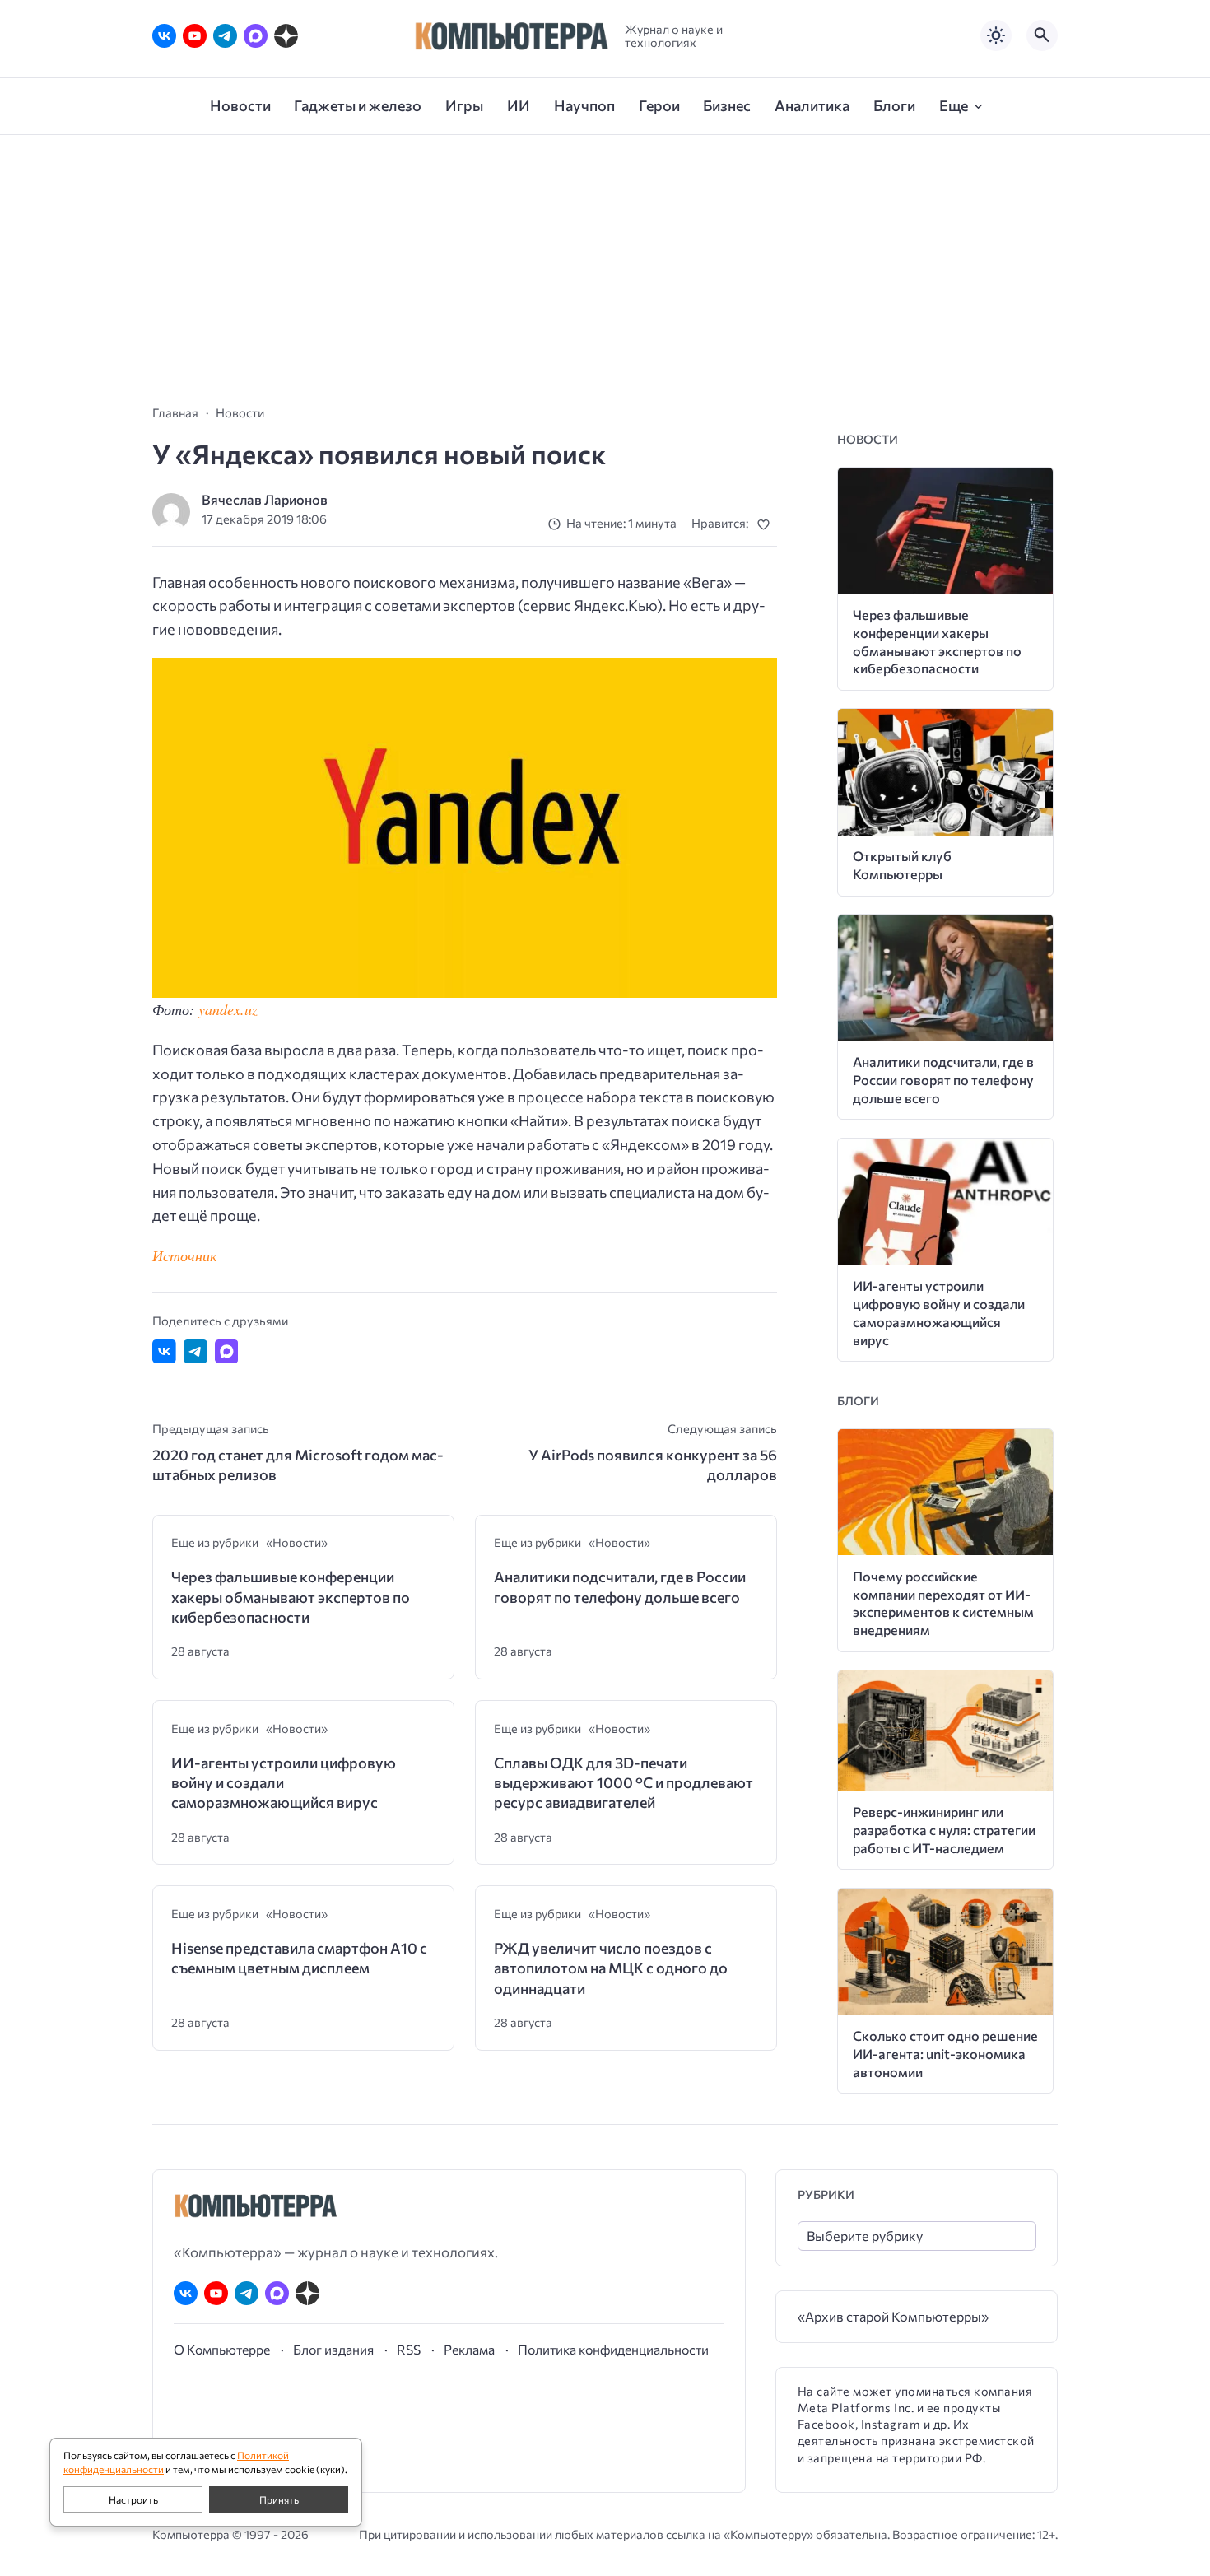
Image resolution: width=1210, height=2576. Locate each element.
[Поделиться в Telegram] (195, 1351)
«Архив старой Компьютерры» (893, 2316)
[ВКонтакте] (164, 36)
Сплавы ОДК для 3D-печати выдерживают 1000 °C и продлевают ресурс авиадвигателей (624, 1783)
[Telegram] (225, 36)
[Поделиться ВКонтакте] (164, 1351)
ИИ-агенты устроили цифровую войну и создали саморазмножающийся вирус (284, 1783)
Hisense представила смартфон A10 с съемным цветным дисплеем (299, 1958)
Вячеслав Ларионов (265, 499)
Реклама (469, 2349)
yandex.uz (228, 1009)
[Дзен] (286, 36)
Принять (279, 2499)
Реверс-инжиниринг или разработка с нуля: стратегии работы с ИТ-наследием (944, 1830)
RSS (409, 2349)
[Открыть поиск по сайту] (1042, 35)
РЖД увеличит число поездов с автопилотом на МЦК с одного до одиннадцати (611, 1968)
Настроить (133, 2499)
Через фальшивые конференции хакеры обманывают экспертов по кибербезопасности (291, 1597)
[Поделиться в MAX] (227, 1351)
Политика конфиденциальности (613, 2349)
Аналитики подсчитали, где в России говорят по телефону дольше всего (620, 1586)
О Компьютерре (222, 2349)
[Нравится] (767, 524)
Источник (184, 1255)
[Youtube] (195, 36)
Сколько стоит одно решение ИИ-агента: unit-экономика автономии (945, 2054)
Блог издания (333, 2349)
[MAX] (256, 36)
